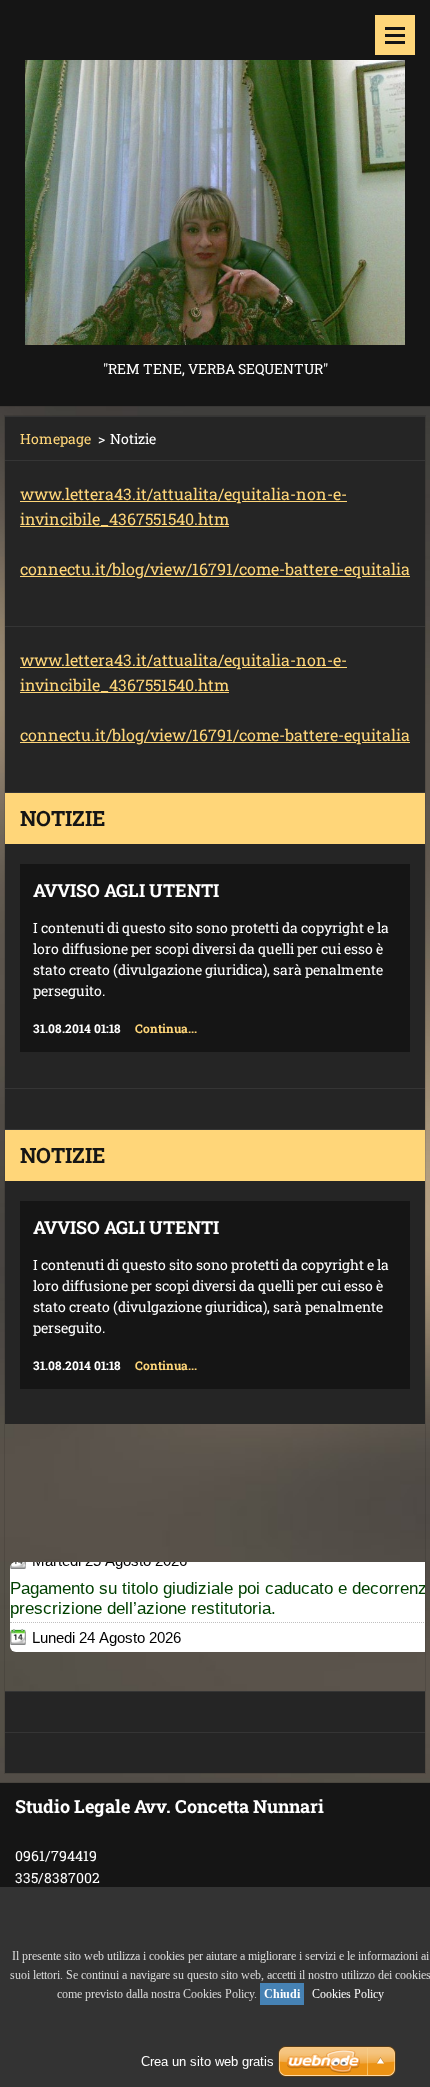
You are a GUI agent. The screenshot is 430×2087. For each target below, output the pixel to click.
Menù (395, 35)
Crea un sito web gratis (207, 2061)
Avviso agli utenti (126, 890)
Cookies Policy (348, 1994)
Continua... (166, 1028)
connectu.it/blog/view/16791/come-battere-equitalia (215, 568)
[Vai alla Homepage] (215, 178)
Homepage (55, 438)
